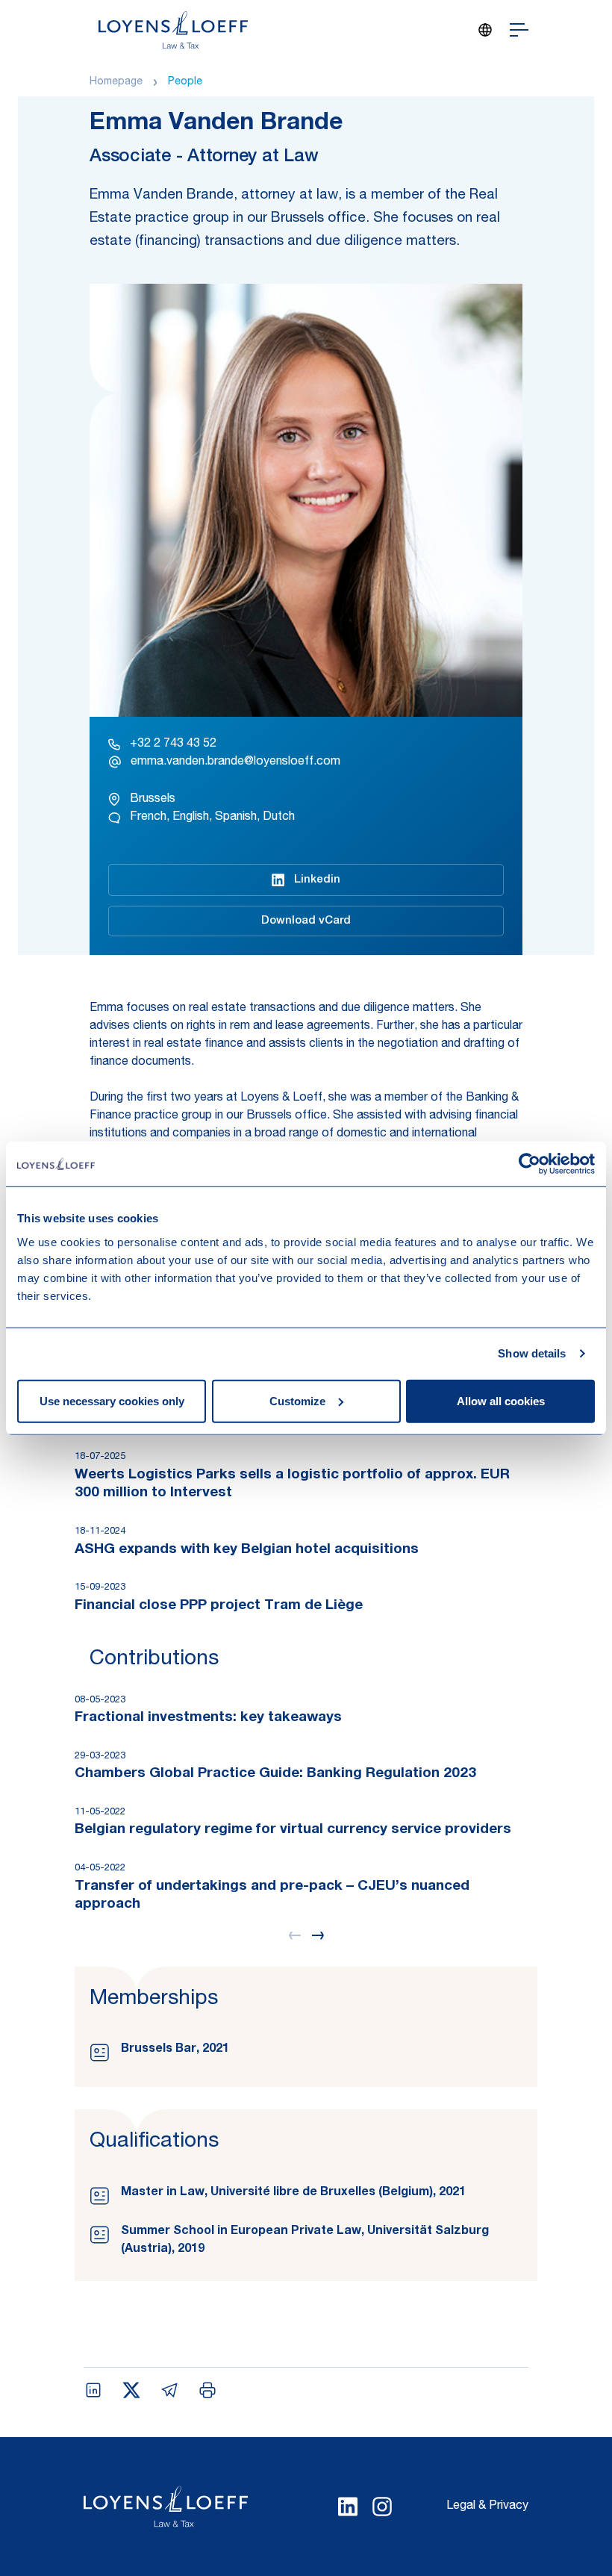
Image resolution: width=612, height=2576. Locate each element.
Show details (532, 1353)
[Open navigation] (519, 30)
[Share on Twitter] (131, 2390)
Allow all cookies (501, 1400)
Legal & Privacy (487, 2507)
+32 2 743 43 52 (173, 744)
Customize (297, 1400)
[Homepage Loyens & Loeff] (173, 30)
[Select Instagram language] (382, 2507)
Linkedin (317, 880)
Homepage (116, 82)
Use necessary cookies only (112, 1400)
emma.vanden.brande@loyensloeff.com (235, 762)
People (185, 82)
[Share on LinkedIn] (93, 2390)
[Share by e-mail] (169, 2390)
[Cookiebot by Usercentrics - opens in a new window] (530, 1164)
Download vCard (306, 921)
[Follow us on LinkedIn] (348, 2507)
